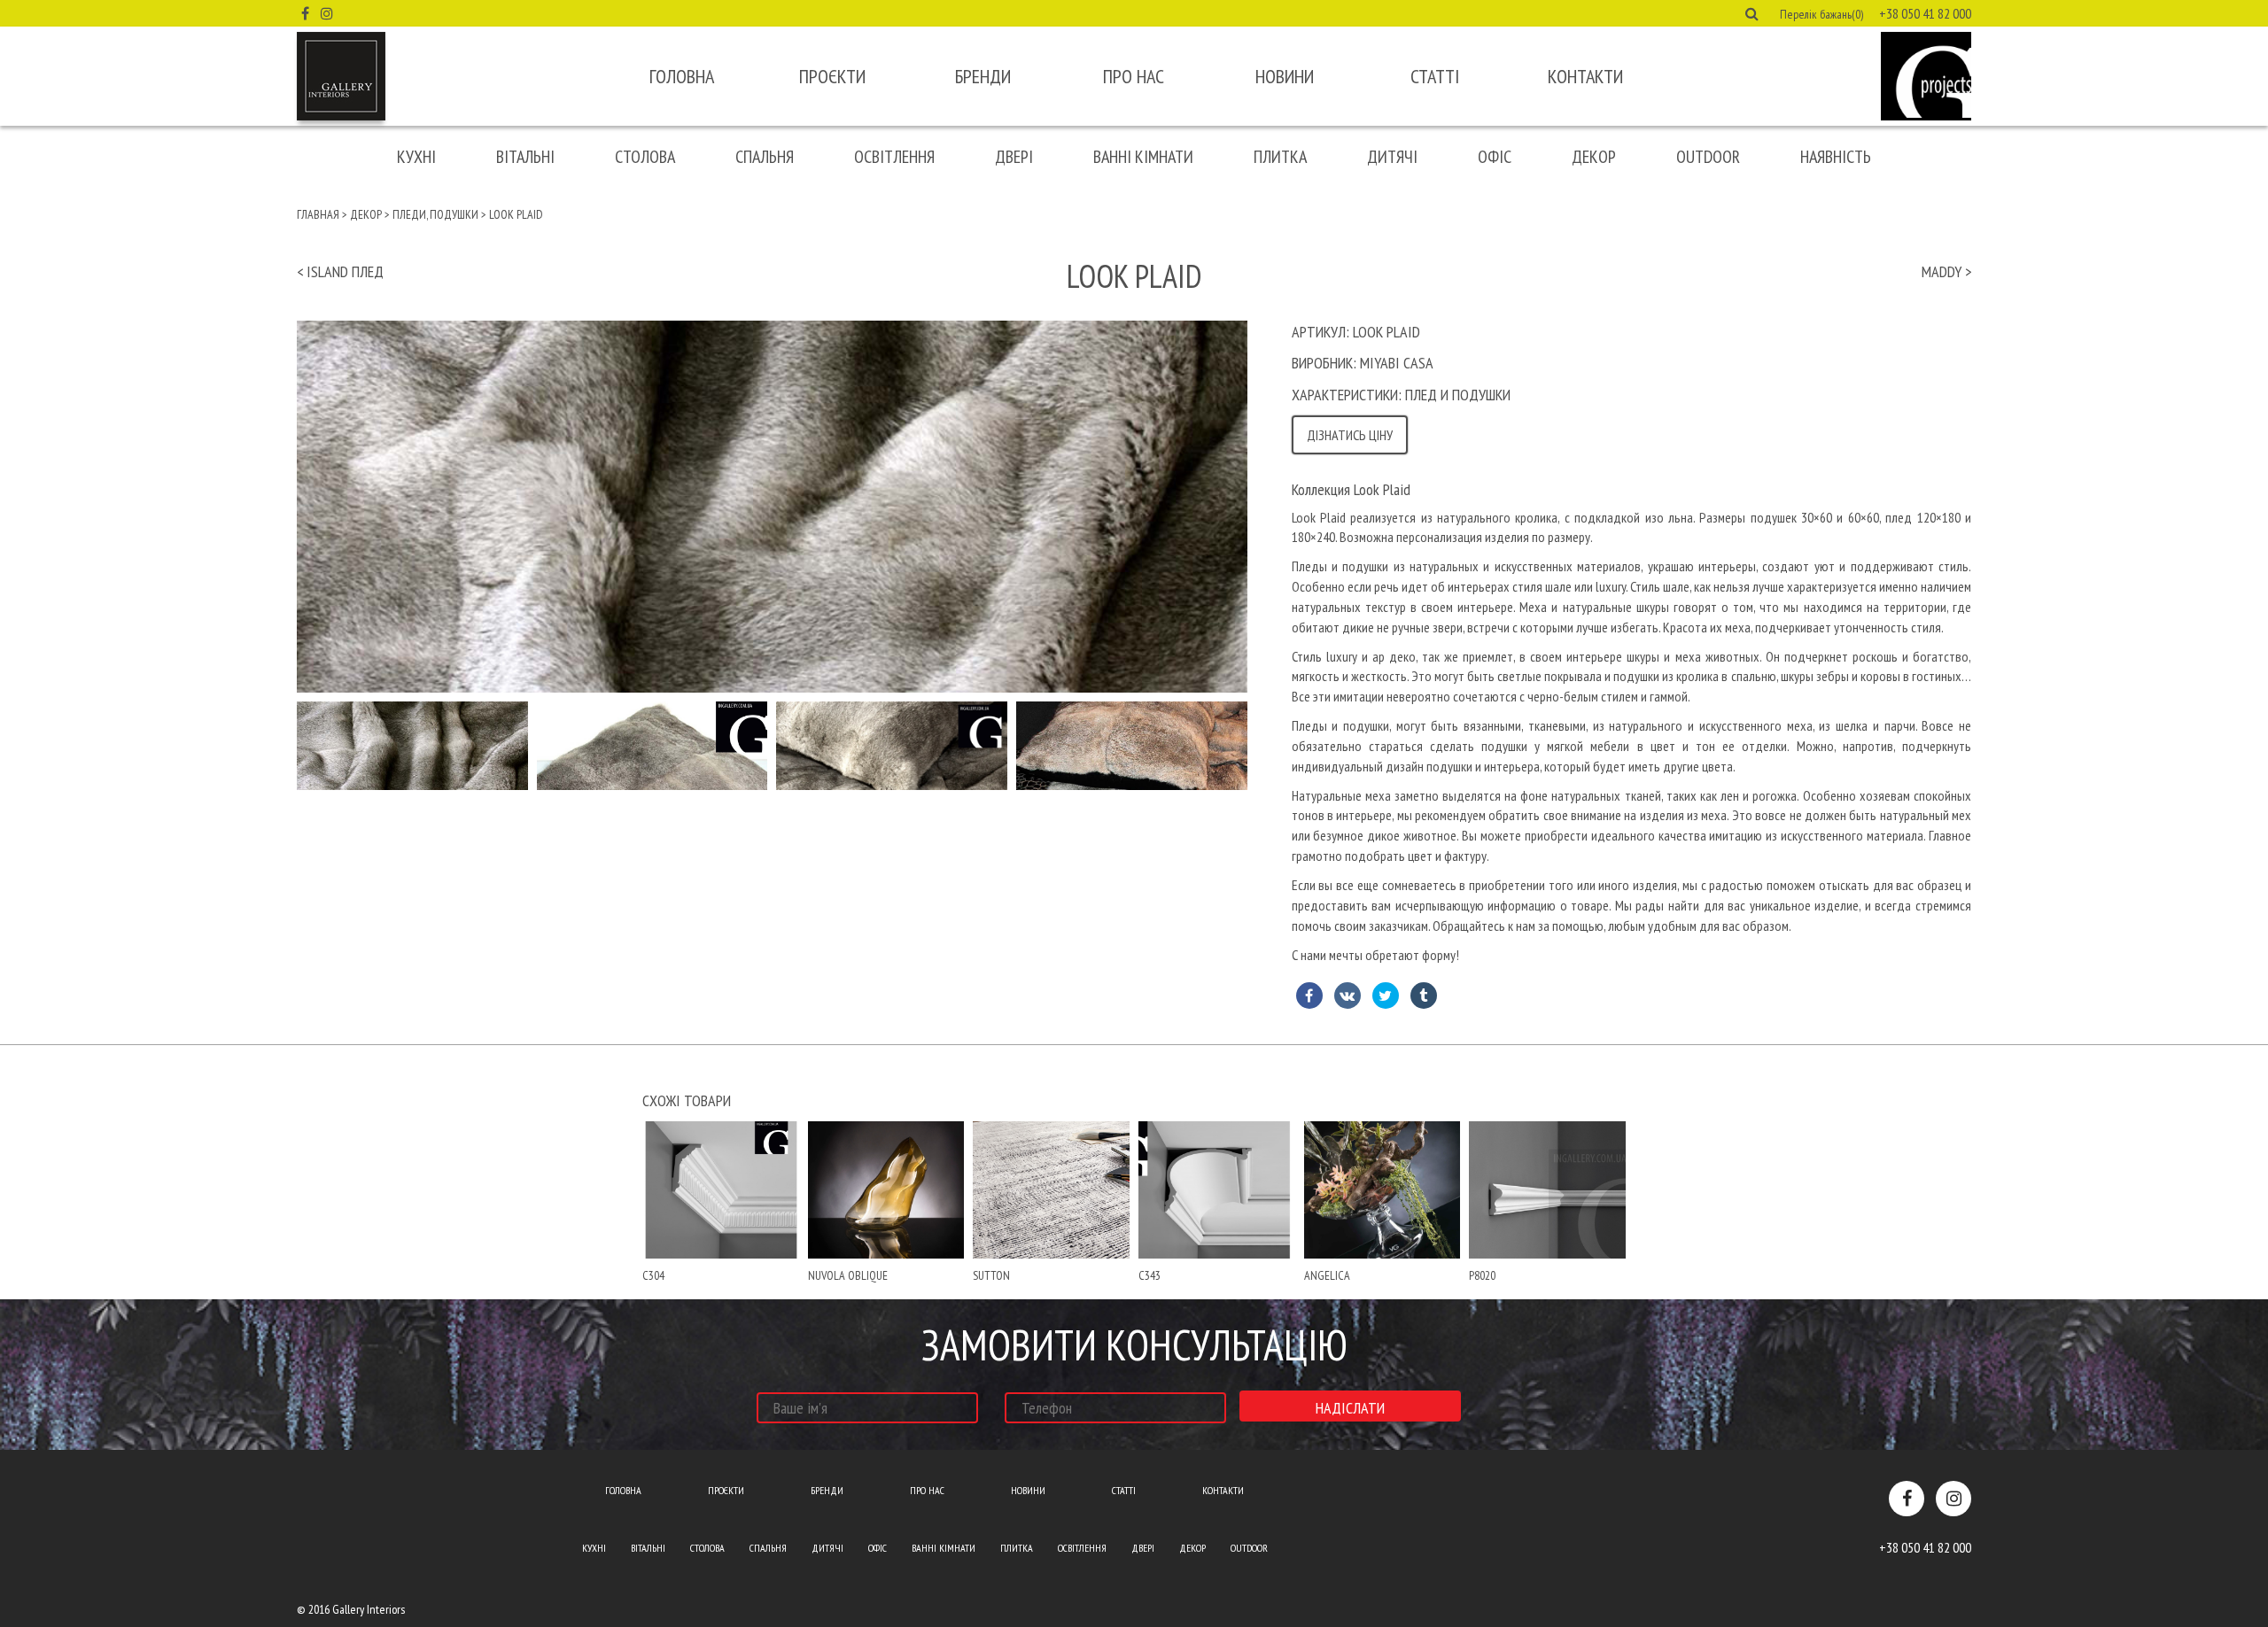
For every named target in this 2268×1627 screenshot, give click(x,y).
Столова (645, 157)
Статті (1435, 76)
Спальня (765, 157)
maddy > (1946, 271)
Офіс (1495, 157)
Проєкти (832, 76)
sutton (991, 1275)
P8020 (1482, 1275)
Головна (682, 76)
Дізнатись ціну (1350, 435)
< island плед (340, 271)
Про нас (1134, 76)
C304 (653, 1275)
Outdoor (1708, 157)
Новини (1285, 76)
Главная (318, 214)
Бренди (983, 76)
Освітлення (894, 157)
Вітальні (525, 157)
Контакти (1585, 76)
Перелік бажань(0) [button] (1821, 14)
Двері (1014, 157)
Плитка (1280, 157)
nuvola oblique (848, 1275)
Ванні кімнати (1143, 157)
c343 (1150, 1275)
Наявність (1836, 157)
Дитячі (1392, 157)
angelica (1327, 1275)
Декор (1594, 157)
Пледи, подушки (435, 214)
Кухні (416, 157)
